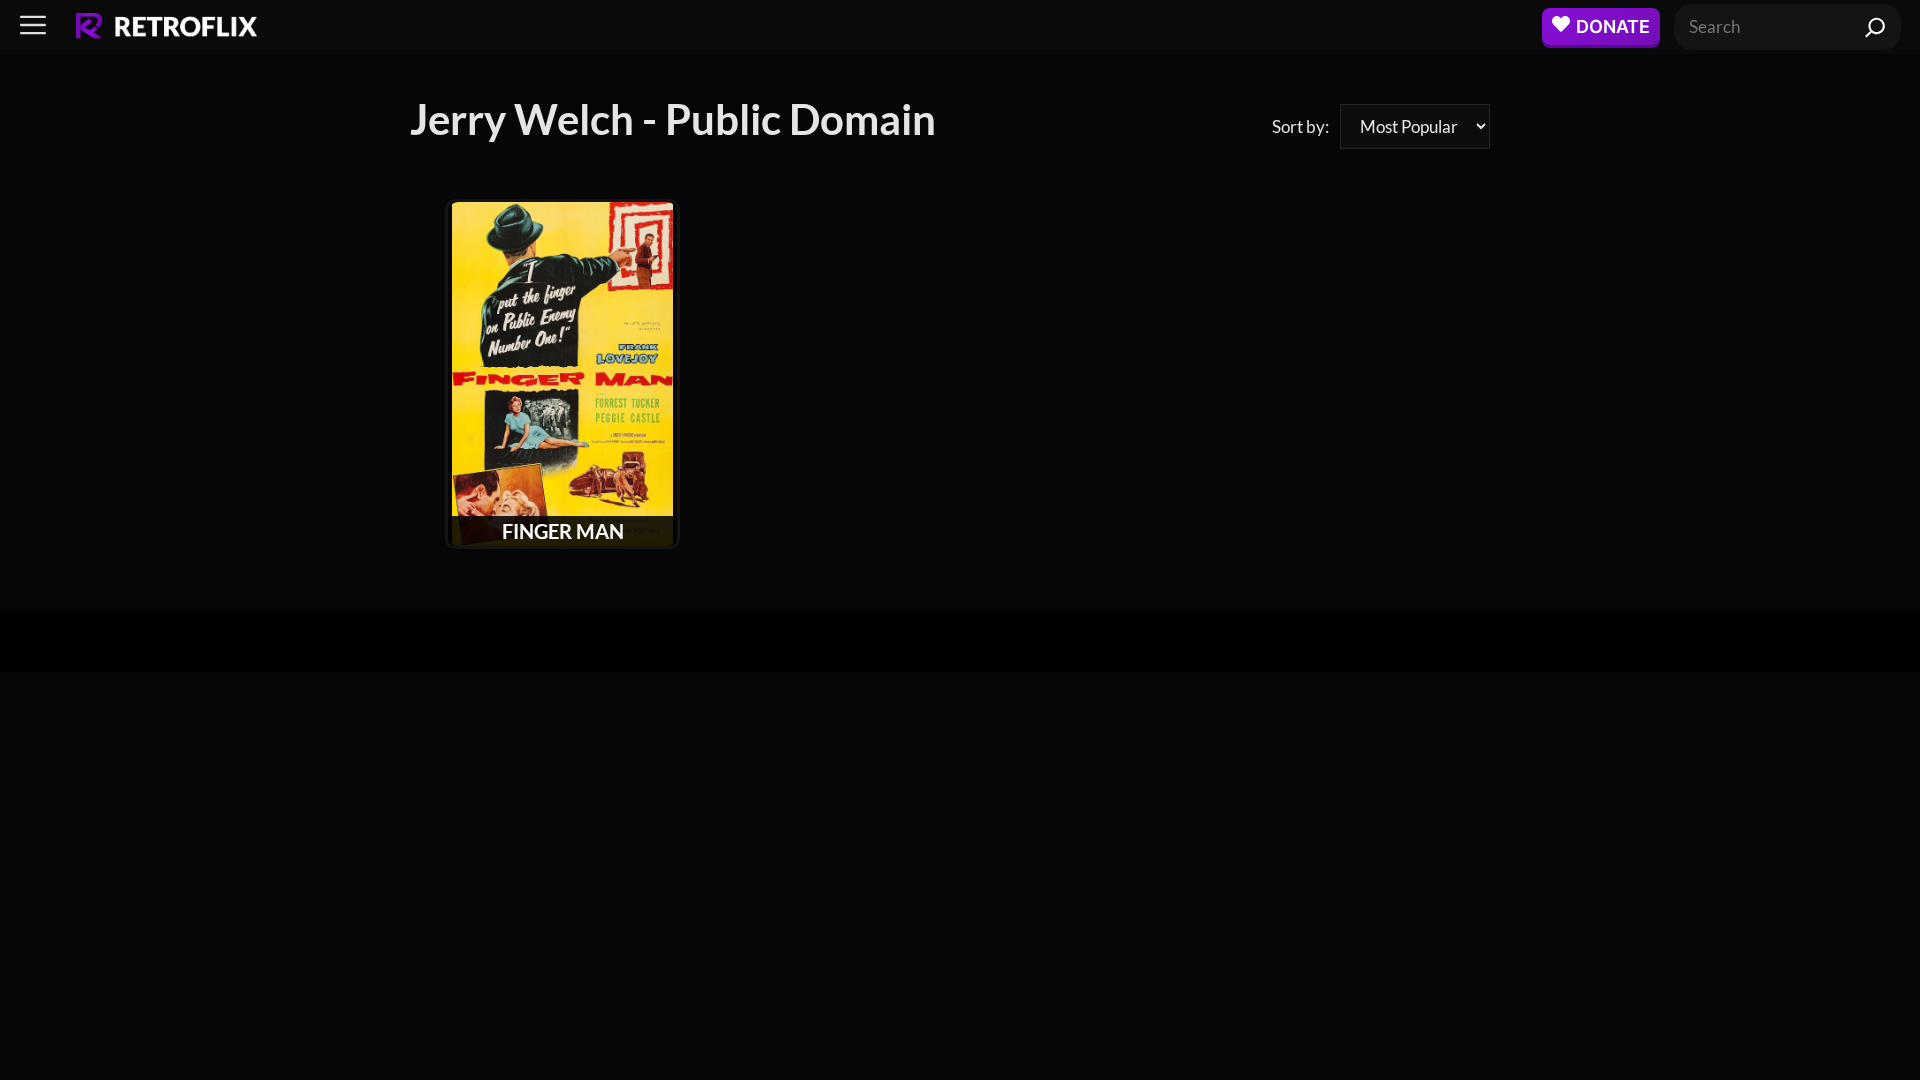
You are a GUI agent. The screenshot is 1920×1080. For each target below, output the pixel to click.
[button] (33, 26)
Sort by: (1300, 126)
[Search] (1875, 27)
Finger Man (563, 531)
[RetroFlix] (166, 27)
